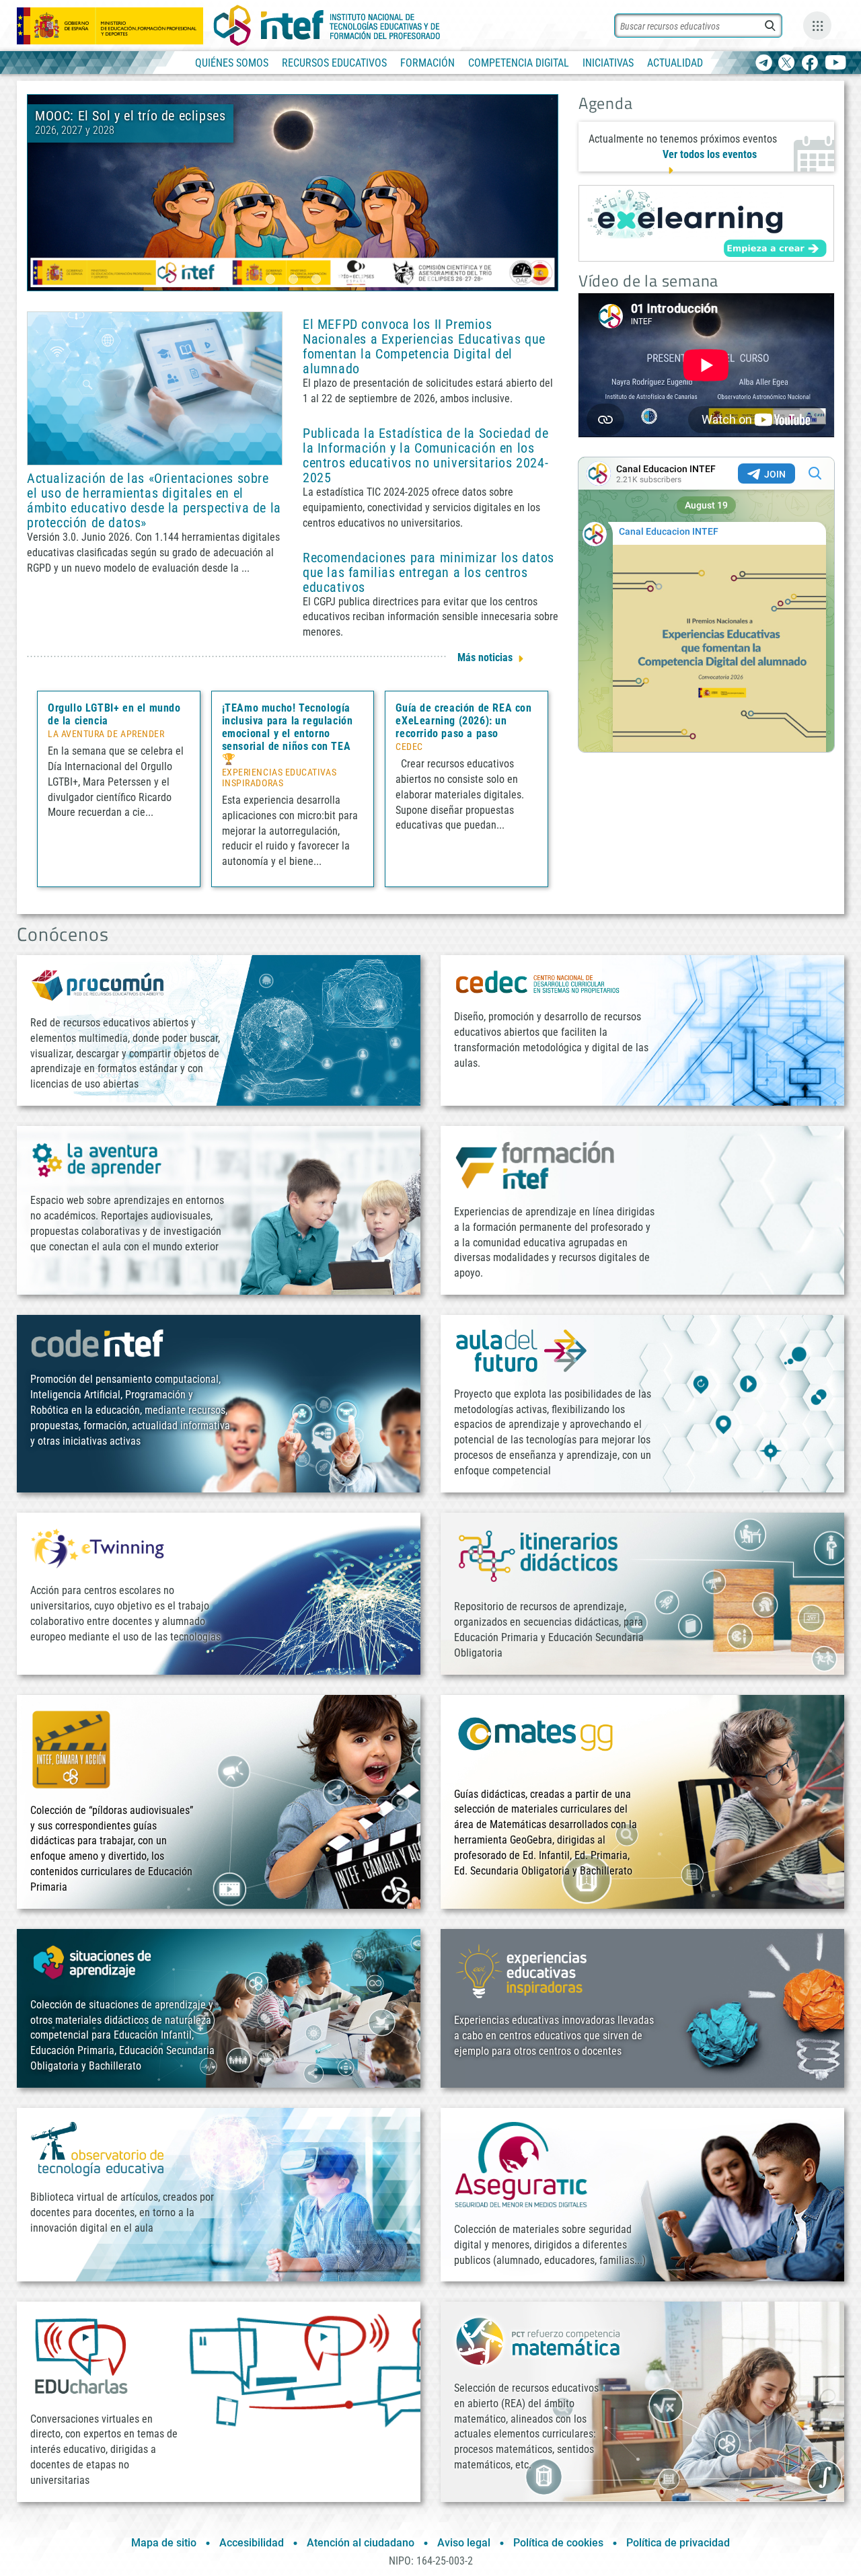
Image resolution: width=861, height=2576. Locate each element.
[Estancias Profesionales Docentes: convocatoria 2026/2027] (293, 192)
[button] (270, 279)
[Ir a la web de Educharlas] (81, 2356)
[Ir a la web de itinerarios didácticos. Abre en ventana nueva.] (538, 1555)
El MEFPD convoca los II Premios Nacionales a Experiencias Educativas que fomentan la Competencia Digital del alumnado (424, 346)
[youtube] (836, 64)
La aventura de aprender (106, 734)
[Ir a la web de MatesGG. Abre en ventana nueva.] (535, 1740)
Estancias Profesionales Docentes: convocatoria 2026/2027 (369, 123)
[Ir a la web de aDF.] (521, 1350)
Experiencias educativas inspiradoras (279, 778)
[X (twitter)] (787, 64)
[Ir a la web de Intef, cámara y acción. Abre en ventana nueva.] (71, 1748)
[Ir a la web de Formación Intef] (535, 1165)
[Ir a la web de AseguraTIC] (521, 2164)
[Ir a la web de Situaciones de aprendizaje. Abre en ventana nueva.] (94, 1962)
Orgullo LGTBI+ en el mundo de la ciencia (114, 714)
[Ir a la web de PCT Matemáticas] (538, 2340)
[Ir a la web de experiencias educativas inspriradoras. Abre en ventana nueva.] (521, 1970)
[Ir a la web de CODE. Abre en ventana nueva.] (98, 1343)
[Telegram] (764, 64)
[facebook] (810, 64)
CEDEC (409, 747)
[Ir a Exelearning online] (706, 223)
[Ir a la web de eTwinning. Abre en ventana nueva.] (98, 1547)
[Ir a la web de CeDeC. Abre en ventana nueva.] (538, 982)
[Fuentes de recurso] (817, 26)
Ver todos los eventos (710, 154)
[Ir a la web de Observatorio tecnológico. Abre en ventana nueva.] (98, 2148)
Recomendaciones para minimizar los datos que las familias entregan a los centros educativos (428, 572)
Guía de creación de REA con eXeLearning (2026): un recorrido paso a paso (463, 721)
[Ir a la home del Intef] (327, 26)
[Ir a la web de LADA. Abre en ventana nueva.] (98, 1159)
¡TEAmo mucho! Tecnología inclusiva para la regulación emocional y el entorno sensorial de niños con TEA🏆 (288, 733)
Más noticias (485, 657)
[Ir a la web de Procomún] (98, 984)
